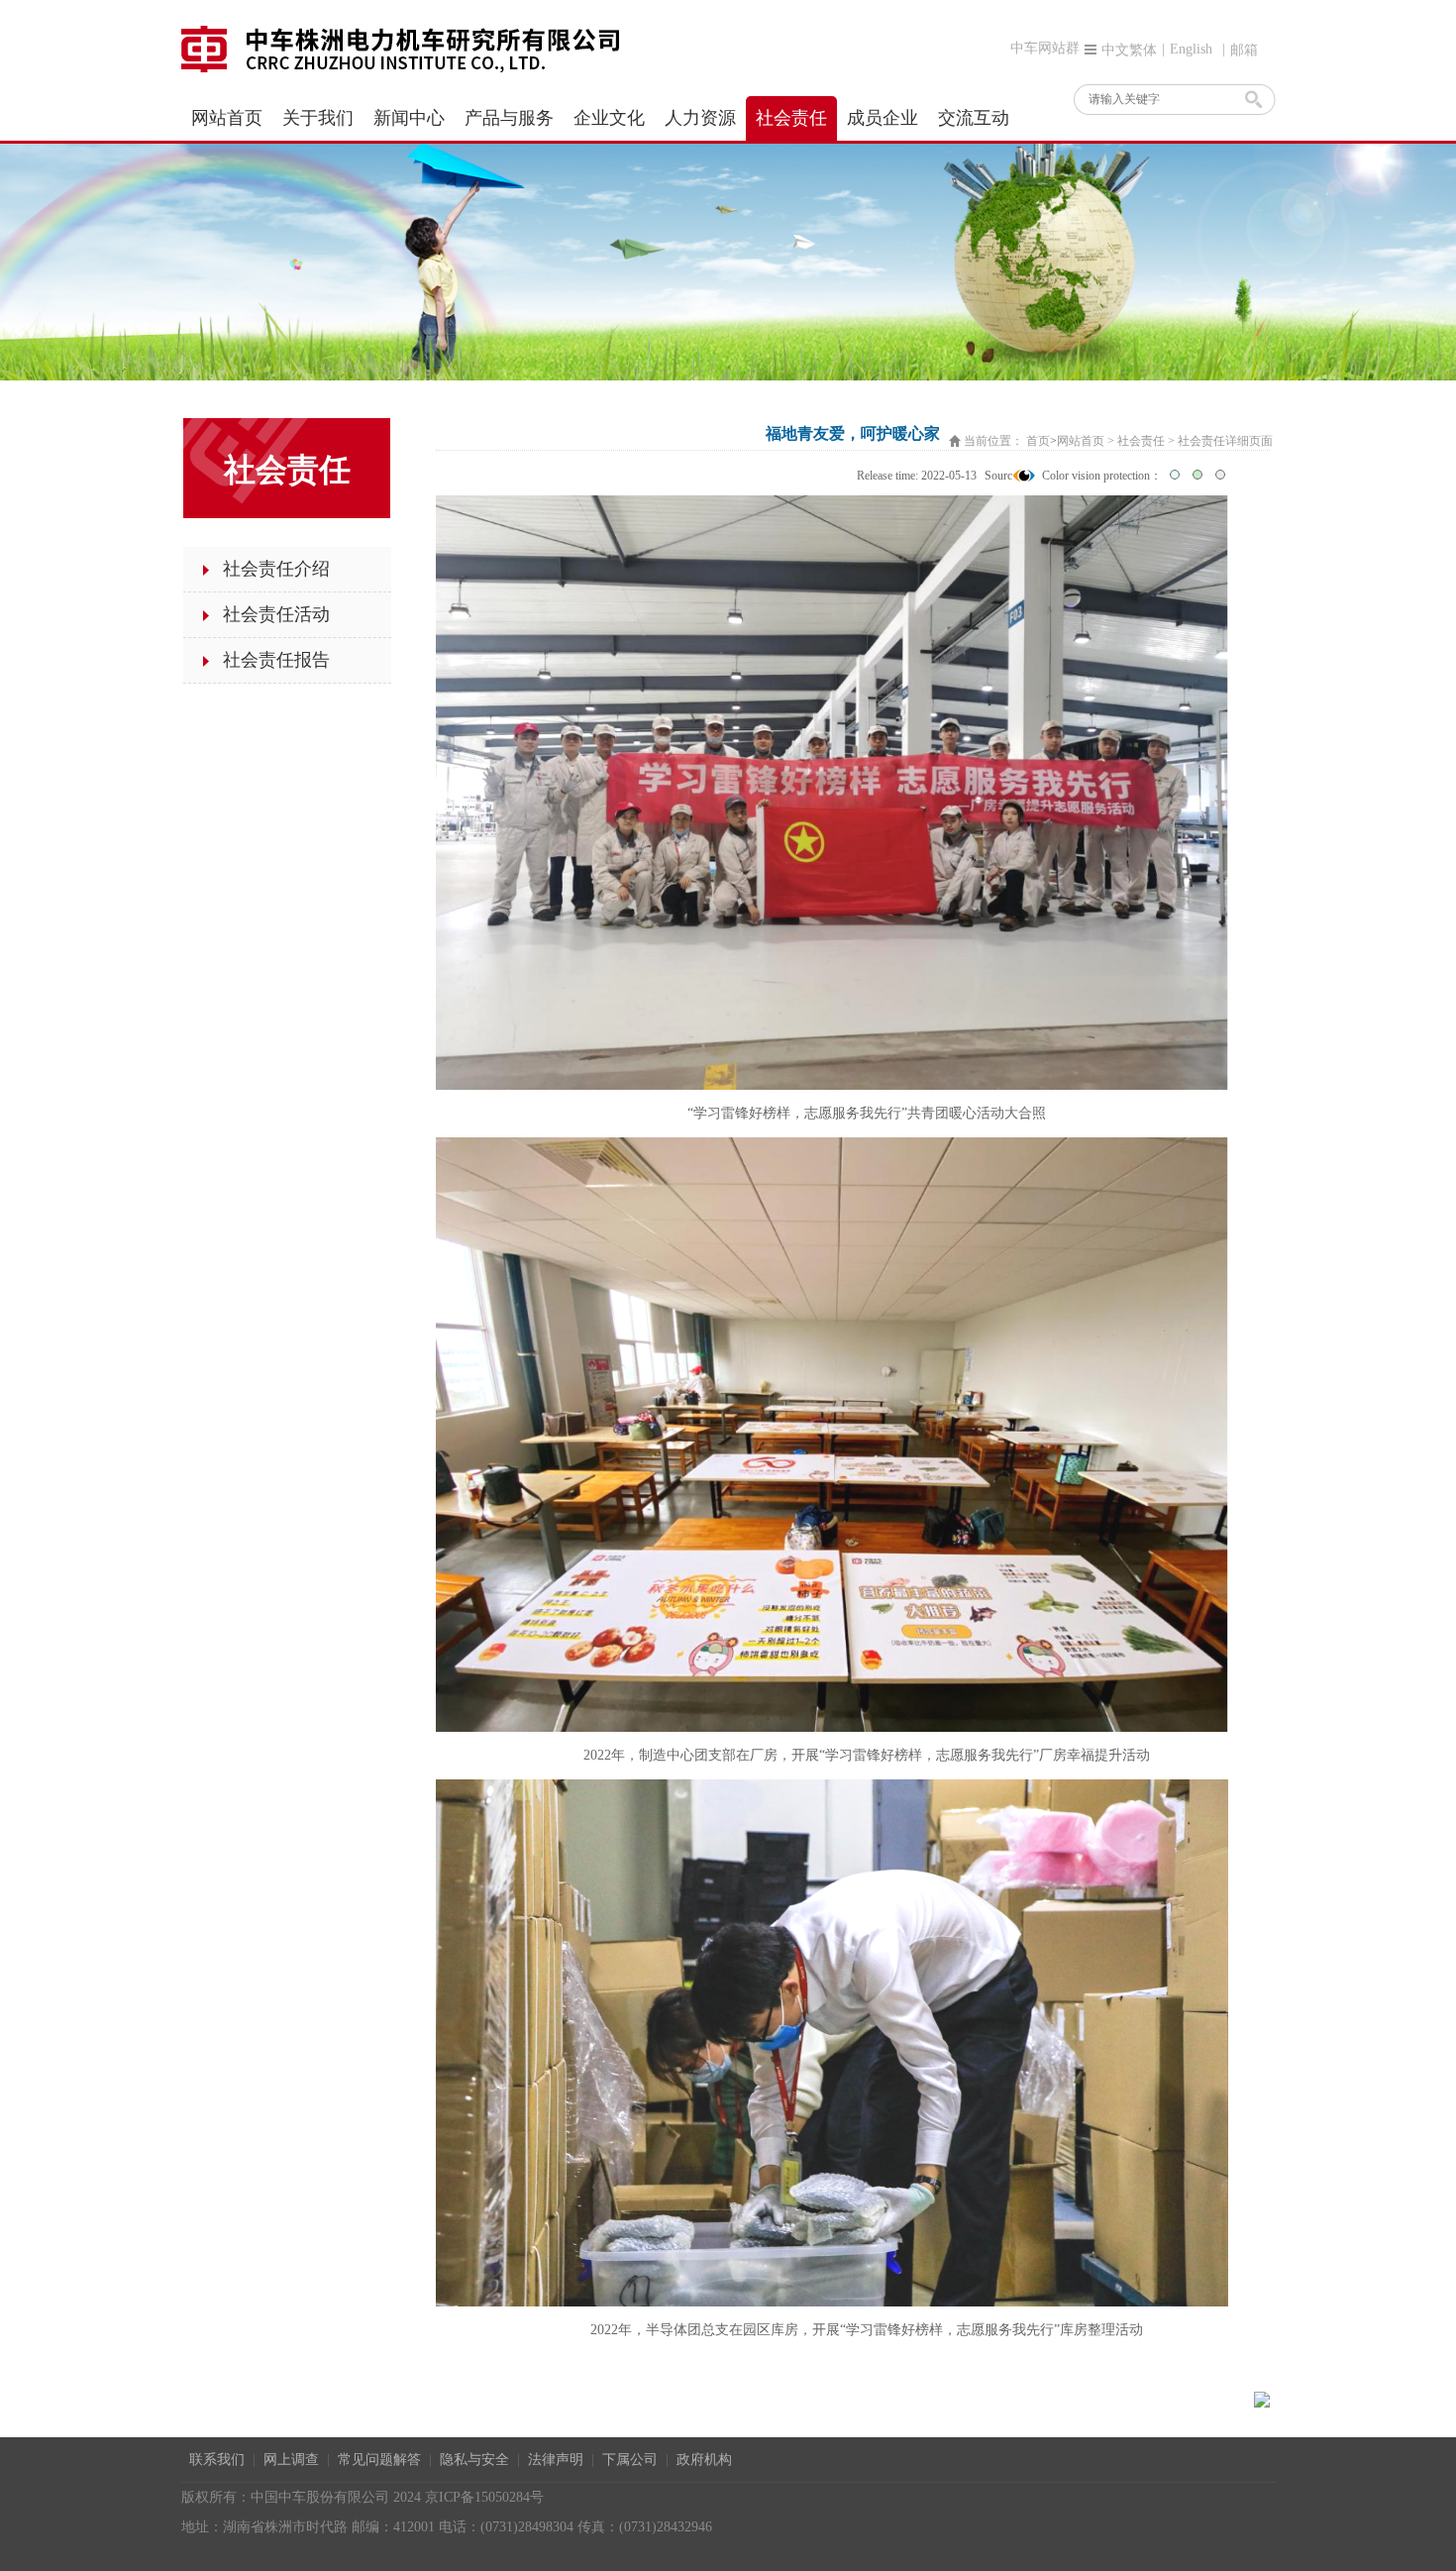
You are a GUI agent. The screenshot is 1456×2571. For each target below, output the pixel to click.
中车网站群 (1045, 48)
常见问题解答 (379, 2460)
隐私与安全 (474, 2460)
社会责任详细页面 (1225, 441)
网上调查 (291, 2460)
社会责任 (1141, 441)
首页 (1038, 441)
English (1191, 49)
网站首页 (1081, 441)
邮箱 (1244, 50)
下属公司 (630, 2460)
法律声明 (556, 2460)
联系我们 (217, 2460)
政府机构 (704, 2460)
